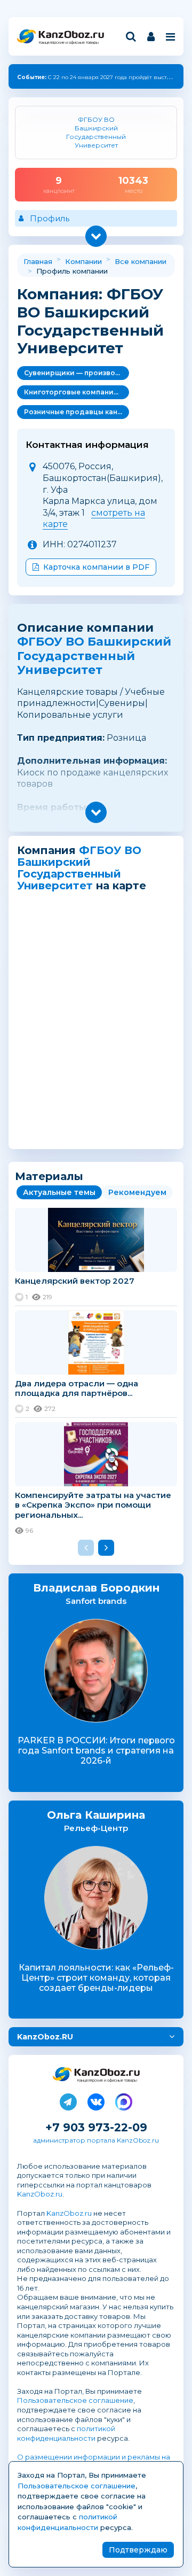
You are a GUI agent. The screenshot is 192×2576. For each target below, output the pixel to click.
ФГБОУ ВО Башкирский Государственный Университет (94, 656)
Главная (38, 261)
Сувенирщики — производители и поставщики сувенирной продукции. (77, 373)
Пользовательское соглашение (75, 2400)
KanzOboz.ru (40, 2194)
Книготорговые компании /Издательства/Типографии (77, 392)
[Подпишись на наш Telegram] (68, 2100)
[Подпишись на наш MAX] (124, 2100)
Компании (83, 261)
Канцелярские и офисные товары (69, 42)
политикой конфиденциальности (66, 2433)
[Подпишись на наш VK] (96, 2100)
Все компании (141, 261)
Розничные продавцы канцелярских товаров (77, 412)
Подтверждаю (138, 2550)
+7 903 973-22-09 (96, 2127)
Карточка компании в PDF (96, 567)
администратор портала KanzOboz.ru (96, 2140)
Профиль (50, 218)
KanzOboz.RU (45, 2037)
